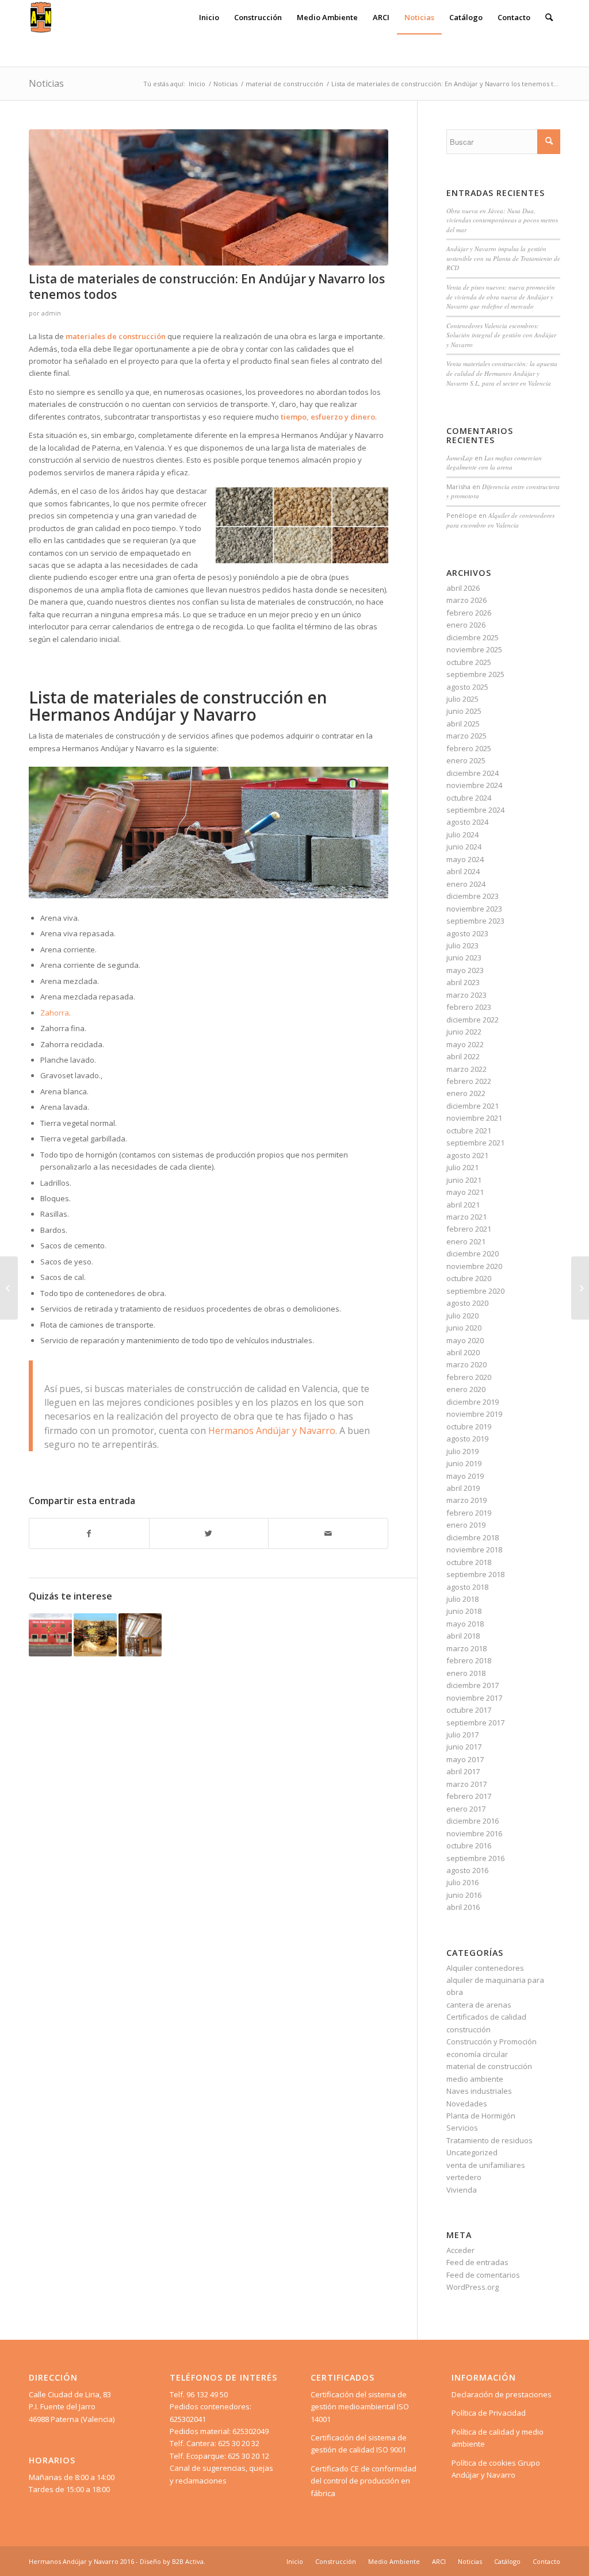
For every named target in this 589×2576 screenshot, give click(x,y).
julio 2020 (462, 1316)
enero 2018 (466, 1673)
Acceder (460, 2250)
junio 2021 (464, 1180)
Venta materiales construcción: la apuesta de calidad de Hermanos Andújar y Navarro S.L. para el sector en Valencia (502, 373)
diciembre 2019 (473, 1402)
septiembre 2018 (475, 1574)
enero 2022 (466, 1093)
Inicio (197, 84)
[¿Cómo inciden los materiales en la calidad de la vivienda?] (140, 1635)
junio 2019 (464, 1463)
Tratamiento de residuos (489, 2140)
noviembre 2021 (474, 1118)
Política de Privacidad (489, 2413)
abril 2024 (463, 871)
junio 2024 (464, 847)
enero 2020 (466, 1389)
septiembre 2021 (475, 1143)
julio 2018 (462, 1599)
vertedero (464, 2177)
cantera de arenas (479, 2005)
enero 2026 (466, 625)
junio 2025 (464, 711)
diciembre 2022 (473, 1020)
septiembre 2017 (475, 1723)
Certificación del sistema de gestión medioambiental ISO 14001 (360, 2407)
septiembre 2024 (475, 810)
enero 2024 (466, 884)
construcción (468, 2029)
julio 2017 (462, 1735)
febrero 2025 (469, 748)
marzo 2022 (466, 1069)
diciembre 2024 (473, 773)
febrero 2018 (469, 1660)
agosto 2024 (467, 822)
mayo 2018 (465, 1624)
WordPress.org (473, 2287)
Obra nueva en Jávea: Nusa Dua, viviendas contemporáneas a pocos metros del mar (502, 220)
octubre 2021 (469, 1131)
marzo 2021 (466, 1217)
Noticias (46, 83)
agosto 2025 (467, 687)
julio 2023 (462, 945)
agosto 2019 (467, 1439)
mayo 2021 (465, 1192)
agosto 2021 (467, 1155)
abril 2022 (463, 1056)
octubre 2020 (469, 1278)
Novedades (467, 2104)
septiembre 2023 (475, 921)
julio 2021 (462, 1167)
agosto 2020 (467, 1303)
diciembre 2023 (473, 896)
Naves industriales (479, 2091)
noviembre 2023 (474, 909)
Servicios (462, 2128)
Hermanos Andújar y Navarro (272, 1431)
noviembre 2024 (474, 785)
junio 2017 (464, 1747)
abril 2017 (463, 1771)
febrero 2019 (469, 1513)
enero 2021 (466, 1241)
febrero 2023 (469, 1007)
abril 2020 (463, 1352)
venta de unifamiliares (486, 2165)
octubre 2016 (469, 1846)
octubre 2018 (469, 1562)
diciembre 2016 (473, 1821)
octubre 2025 (469, 662)
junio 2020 (464, 1328)
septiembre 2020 (475, 1291)
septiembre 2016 (475, 1858)
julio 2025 (462, 699)
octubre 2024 (469, 798)
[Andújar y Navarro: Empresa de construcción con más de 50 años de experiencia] (50, 1635)
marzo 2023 (466, 995)
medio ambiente (475, 2079)
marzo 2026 (466, 600)
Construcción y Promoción (492, 2041)
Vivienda (462, 2190)
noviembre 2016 (474, 1833)
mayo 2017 (465, 1759)
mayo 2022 (465, 1044)
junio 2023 (464, 958)
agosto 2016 (467, 1870)
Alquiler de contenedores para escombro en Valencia (500, 520)
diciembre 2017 (473, 1685)
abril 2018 (463, 1636)
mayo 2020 (465, 1340)
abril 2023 (463, 982)
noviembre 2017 (474, 1698)
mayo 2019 (465, 1476)
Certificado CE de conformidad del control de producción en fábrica (364, 2481)
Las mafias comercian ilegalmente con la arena (494, 463)
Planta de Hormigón (481, 2116)
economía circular (477, 2054)
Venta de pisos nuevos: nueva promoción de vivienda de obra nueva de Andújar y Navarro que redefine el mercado (501, 297)
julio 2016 (462, 1882)
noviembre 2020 (474, 1266)
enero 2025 (466, 760)
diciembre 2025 (473, 637)
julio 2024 (462, 835)
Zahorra (55, 1013)
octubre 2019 (469, 1427)
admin (51, 313)
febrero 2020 (469, 1377)
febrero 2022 (469, 1081)
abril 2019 (463, 1488)
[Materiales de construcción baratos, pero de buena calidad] (580, 1288)
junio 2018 (464, 1611)
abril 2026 (463, 588)
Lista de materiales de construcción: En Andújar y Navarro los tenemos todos (207, 287)
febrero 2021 (469, 1229)
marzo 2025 (466, 736)
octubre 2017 (469, 1710)
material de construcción (284, 84)
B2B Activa (188, 2561)
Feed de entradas (477, 2262)
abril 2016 (463, 1907)
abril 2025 (463, 724)
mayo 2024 (465, 859)
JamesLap (460, 458)
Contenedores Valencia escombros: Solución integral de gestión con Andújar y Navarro (501, 335)
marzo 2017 (466, 1784)
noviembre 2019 (474, 1414)
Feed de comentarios (483, 2275)
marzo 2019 (466, 1500)
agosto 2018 (467, 1587)
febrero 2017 (469, 1796)
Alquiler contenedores (485, 1968)
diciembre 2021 (473, 1106)
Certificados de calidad (486, 2017)
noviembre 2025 (474, 649)
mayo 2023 (465, 970)
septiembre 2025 (475, 674)
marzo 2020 (466, 1364)
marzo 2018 (466, 1648)
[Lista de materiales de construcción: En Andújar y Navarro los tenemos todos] (209, 197)
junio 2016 (464, 1895)
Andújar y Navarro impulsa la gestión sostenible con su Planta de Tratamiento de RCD (503, 258)
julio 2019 (462, 1451)
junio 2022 (464, 1032)
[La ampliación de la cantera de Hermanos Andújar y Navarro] (95, 1635)
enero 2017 (466, 1809)
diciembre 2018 (473, 1537)
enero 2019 (466, 1525)
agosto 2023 (467, 933)
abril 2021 (463, 1205)
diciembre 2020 (473, 1254)
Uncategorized (472, 2152)
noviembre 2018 (474, 1550)
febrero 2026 (469, 613)
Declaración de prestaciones (502, 2394)
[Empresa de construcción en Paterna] (9, 1288)
